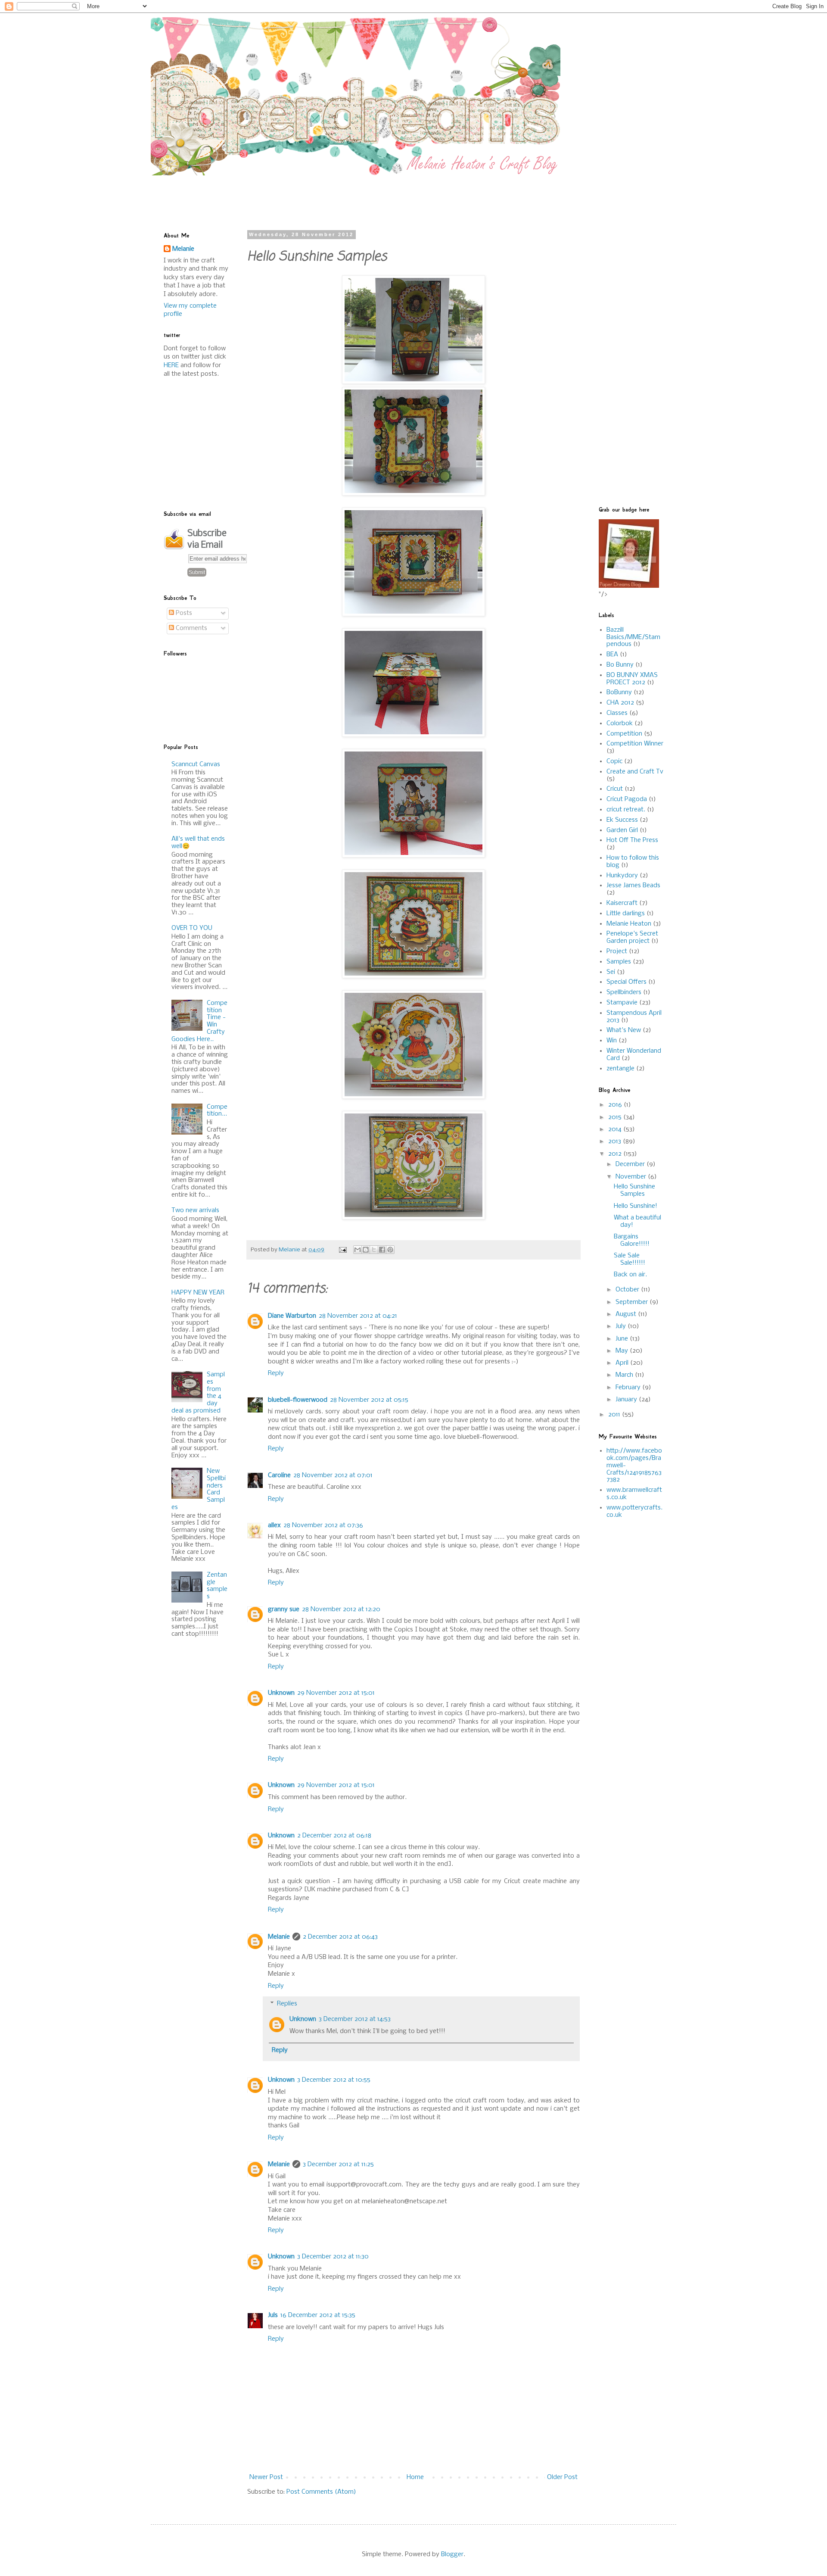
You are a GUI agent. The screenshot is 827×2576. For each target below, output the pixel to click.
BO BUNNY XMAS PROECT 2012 (632, 679)
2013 (616, 1141)
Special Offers (626, 982)
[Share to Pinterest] (390, 1250)
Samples (619, 962)
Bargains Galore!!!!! (632, 1240)
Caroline (279, 1475)
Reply (276, 1373)
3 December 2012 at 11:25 (338, 2164)
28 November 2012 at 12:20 (341, 1609)
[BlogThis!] (366, 1250)
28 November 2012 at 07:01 (333, 1475)
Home (415, 2477)
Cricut (615, 789)
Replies (287, 2004)
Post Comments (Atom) (321, 2492)
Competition (624, 734)
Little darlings (626, 914)
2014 (616, 1129)
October (628, 1290)
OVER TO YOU (192, 928)
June (623, 1339)
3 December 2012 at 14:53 (355, 2019)
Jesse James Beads (633, 886)
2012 (616, 1154)
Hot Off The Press (632, 840)
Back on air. (630, 1275)
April (623, 1363)
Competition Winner (635, 744)
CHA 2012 (620, 703)
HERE (171, 365)
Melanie (279, 1937)
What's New (624, 1030)
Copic (614, 761)
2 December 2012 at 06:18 (334, 1836)
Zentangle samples (217, 1586)
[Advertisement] (373, 195)
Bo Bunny (620, 665)
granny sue (284, 1609)
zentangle (620, 1069)
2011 (615, 1415)
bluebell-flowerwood (298, 1400)
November (632, 1177)
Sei (611, 972)
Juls (273, 2315)
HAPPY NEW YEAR (198, 1293)
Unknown (281, 1693)
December (631, 1164)
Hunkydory (622, 876)
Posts (183, 613)
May (623, 1351)
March (625, 1375)
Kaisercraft (622, 903)
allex (274, 1525)
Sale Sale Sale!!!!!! (630, 1259)
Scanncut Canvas (196, 764)
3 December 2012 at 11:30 (333, 2257)
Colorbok (620, 724)
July (622, 1326)
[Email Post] (342, 1250)
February (629, 1388)
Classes (617, 713)
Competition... (217, 1111)
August (627, 1314)
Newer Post (266, 2477)
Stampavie (622, 1003)
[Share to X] (374, 1250)
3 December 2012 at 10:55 (334, 2080)
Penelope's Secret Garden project (632, 937)
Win (612, 1041)
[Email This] (358, 1250)
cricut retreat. (626, 810)
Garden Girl (622, 830)
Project (617, 951)
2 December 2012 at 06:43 (340, 1937)
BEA (612, 655)
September (633, 1302)
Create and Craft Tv (635, 772)
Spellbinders (624, 992)
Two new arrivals (195, 1210)
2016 (616, 1105)
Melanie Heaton (629, 924)
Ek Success (622, 820)
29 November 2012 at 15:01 (336, 1693)
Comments (191, 628)
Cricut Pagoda (627, 799)
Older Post (562, 2477)
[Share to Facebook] (382, 1250)
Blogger (452, 2554)
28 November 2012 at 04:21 (358, 1316)
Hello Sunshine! (636, 1206)
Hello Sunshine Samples (634, 1190)
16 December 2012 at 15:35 (318, 2315)
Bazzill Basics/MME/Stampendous (633, 637)
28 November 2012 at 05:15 (369, 1400)
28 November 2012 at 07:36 (323, 1525)
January (627, 1400)
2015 (616, 1117)
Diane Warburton (292, 1316)
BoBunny (619, 692)
